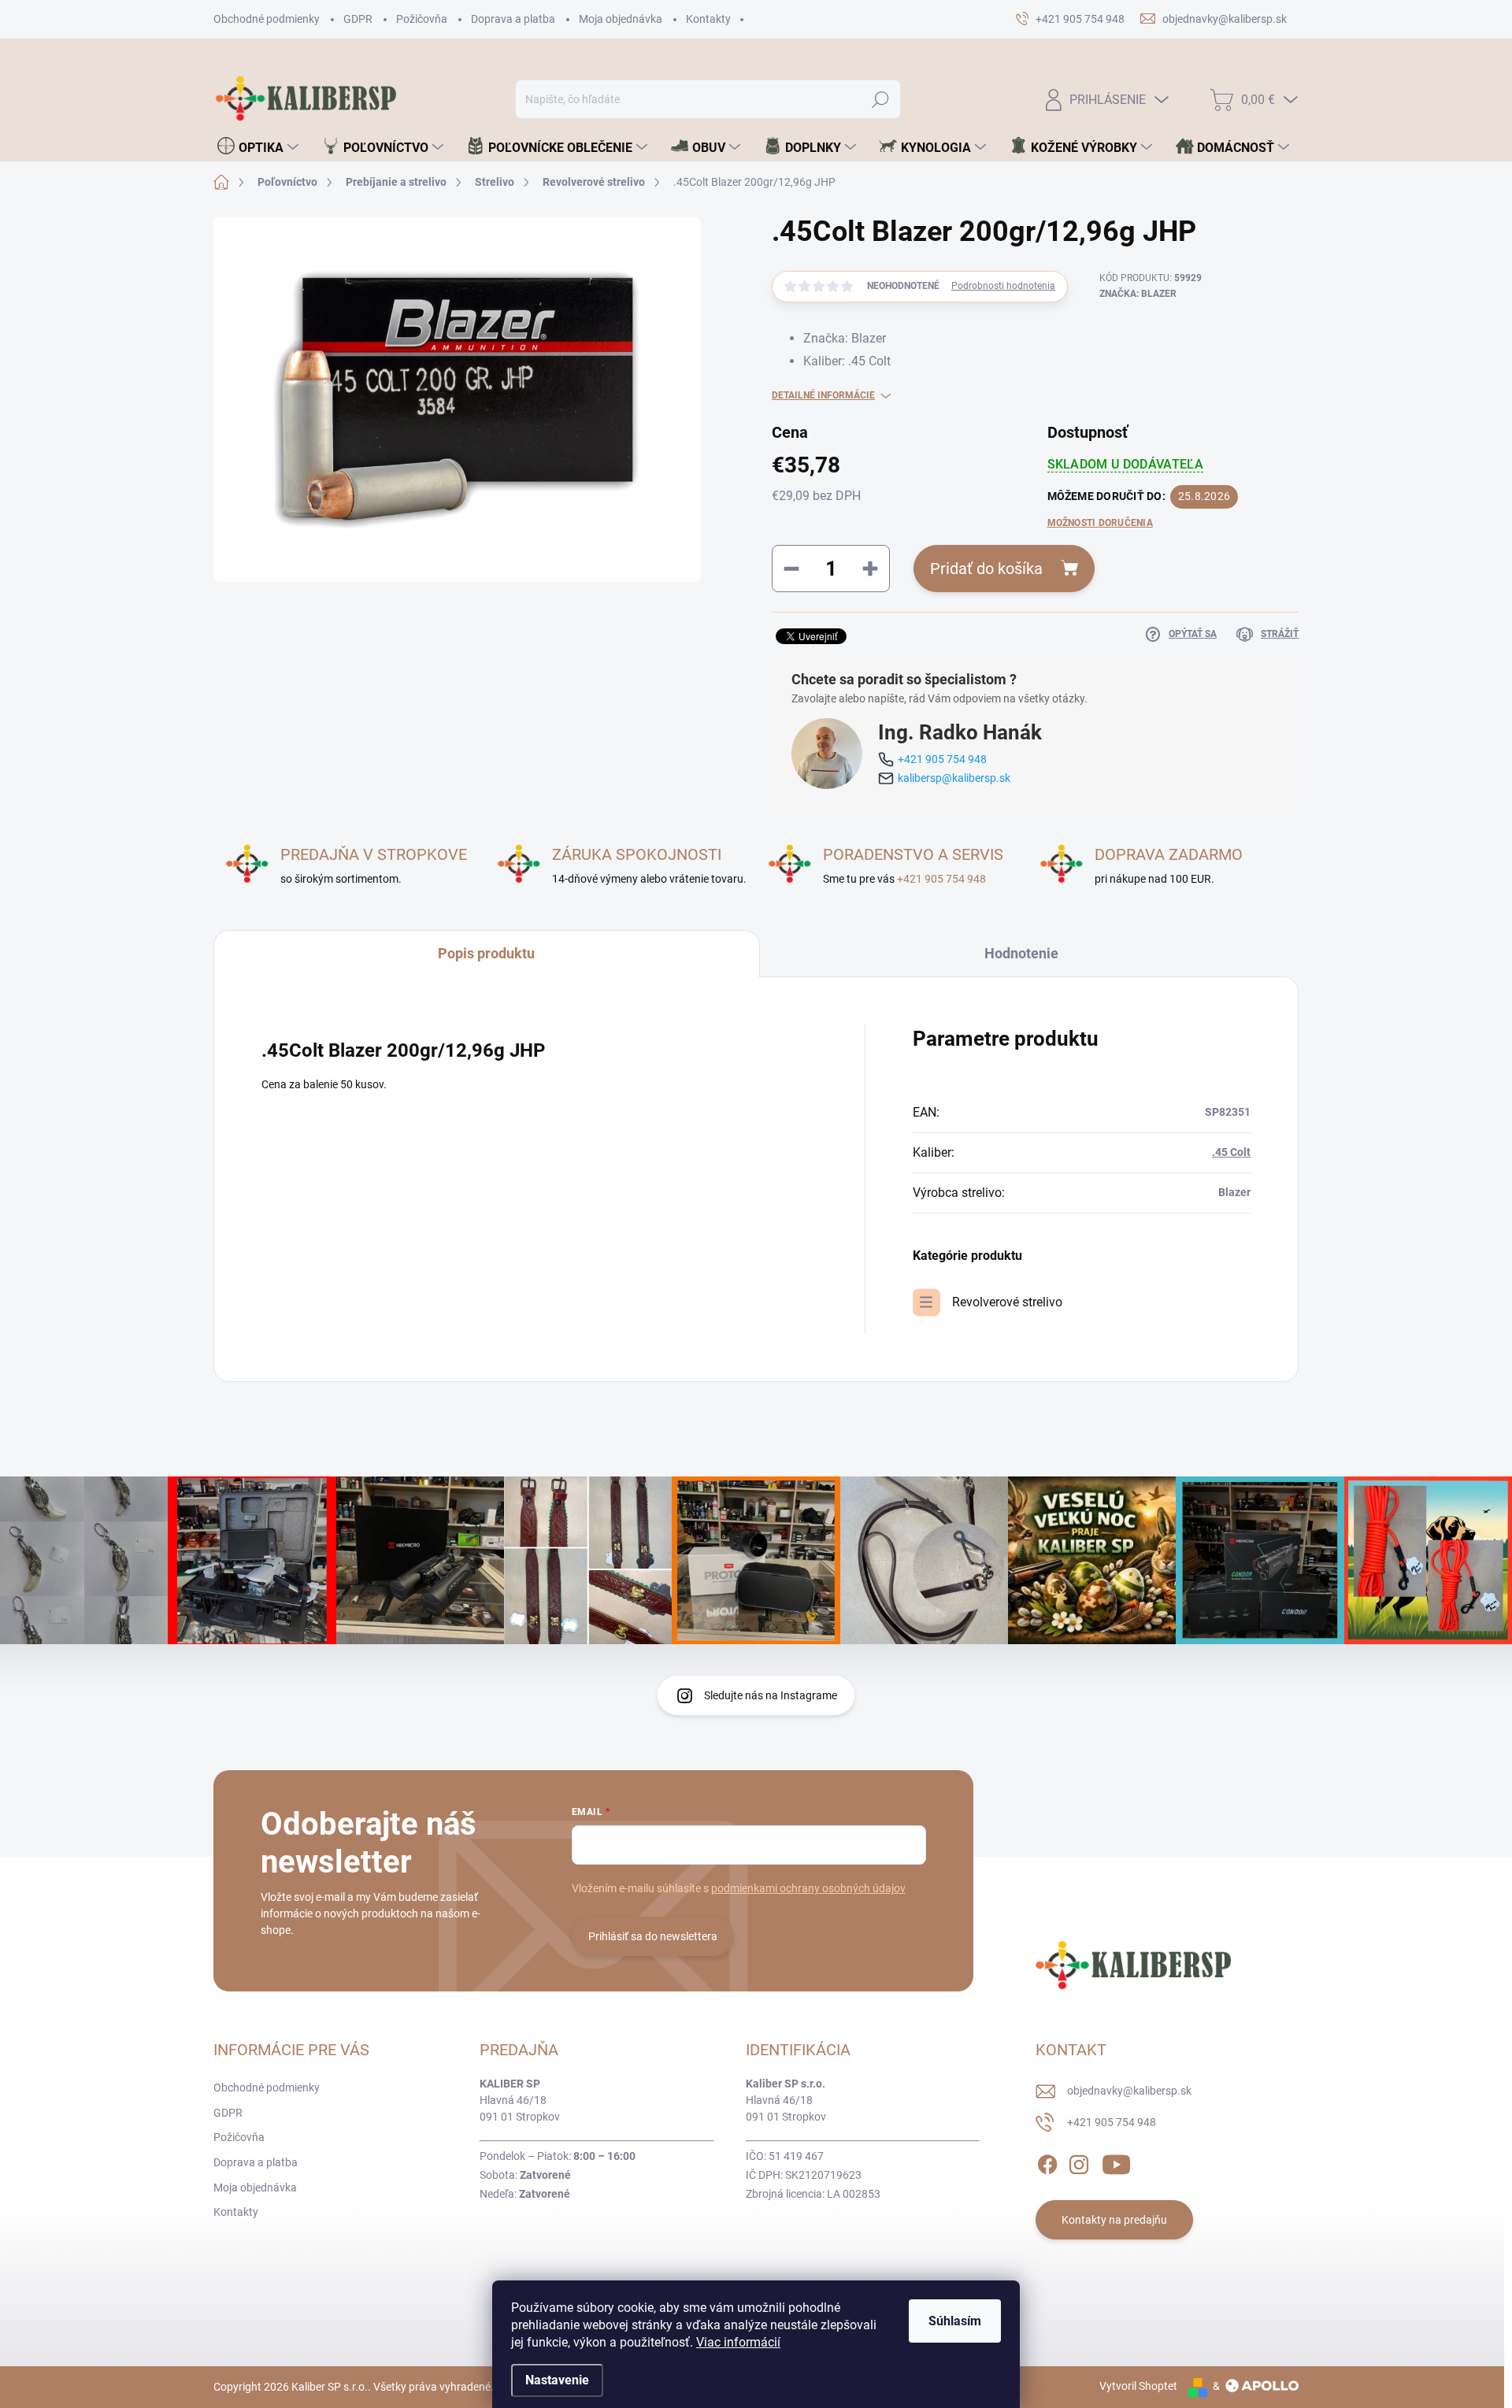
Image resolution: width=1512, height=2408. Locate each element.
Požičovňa (422, 19)
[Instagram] (1079, 2162)
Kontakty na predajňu (1114, 2220)
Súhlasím (955, 2321)
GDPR (358, 19)
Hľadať (881, 99)
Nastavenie (557, 2380)
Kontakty (708, 19)
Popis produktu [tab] (486, 953)
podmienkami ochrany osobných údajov (808, 1888)
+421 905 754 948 (942, 759)
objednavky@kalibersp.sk (1129, 2091)
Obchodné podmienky (267, 19)
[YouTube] (1116, 2162)
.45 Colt (1231, 1152)
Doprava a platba (513, 19)
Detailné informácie (823, 395)
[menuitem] (258, 147)
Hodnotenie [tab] (1021, 953)
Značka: (1138, 294)
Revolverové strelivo (1007, 1302)
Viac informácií (738, 2342)
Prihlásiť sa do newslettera (653, 1936)
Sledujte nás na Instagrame (771, 1695)
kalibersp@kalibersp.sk (954, 778)
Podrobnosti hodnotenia (1003, 286)
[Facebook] (1047, 2162)
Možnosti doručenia (1100, 523)
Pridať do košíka (986, 569)
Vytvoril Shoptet (1138, 2386)
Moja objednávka (621, 19)
